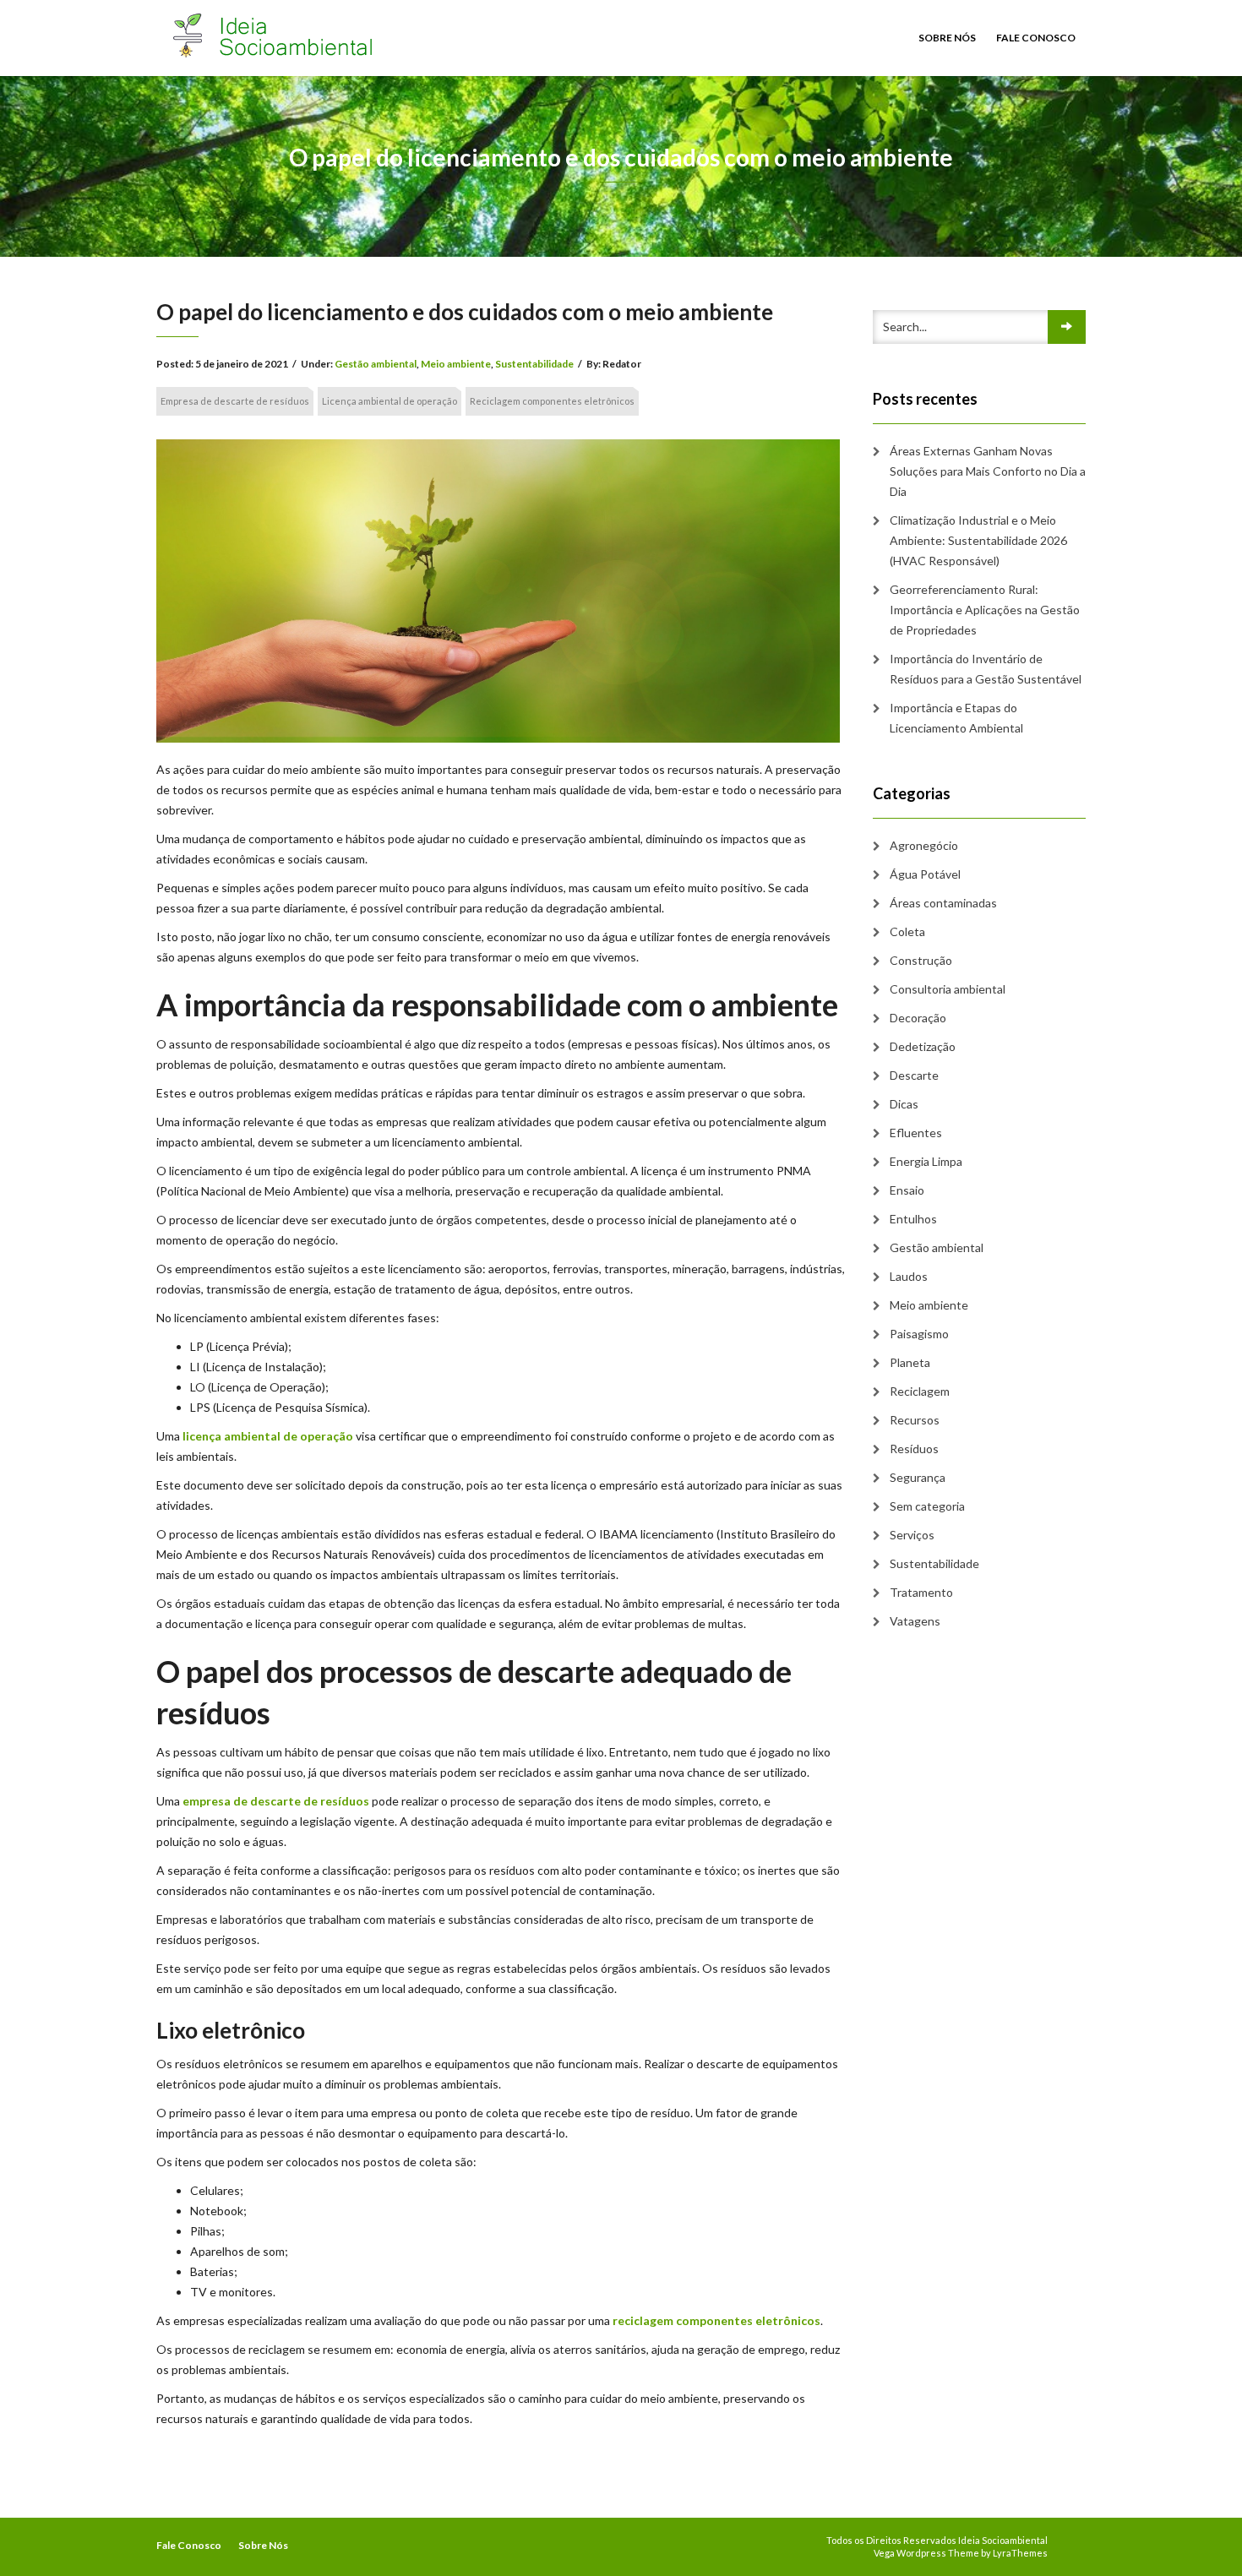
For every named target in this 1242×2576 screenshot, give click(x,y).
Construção (921, 960)
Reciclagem (920, 1391)
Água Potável (925, 874)
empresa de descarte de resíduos (276, 1801)
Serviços (912, 1535)
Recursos (915, 1420)
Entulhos (913, 1219)
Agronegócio (924, 845)
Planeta (910, 1362)
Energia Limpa (926, 1161)
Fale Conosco (1036, 38)
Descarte (914, 1075)
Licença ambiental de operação (389, 401)
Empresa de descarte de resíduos (235, 401)
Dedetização (923, 1046)
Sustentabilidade (534, 364)
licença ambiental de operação (268, 1436)
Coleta (907, 931)
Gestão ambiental (376, 364)
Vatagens (915, 1621)
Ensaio (907, 1190)
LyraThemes (1020, 2553)
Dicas (904, 1104)
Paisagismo (919, 1334)
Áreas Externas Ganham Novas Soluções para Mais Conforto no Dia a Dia (988, 471)
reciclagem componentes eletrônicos (716, 2320)
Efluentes (916, 1133)
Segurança (918, 1477)
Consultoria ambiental (948, 989)
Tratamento (921, 1592)
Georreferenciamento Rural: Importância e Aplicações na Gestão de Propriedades (985, 610)
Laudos (909, 1276)
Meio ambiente (456, 364)
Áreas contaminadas (943, 903)
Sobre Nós (947, 38)
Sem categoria (927, 1506)
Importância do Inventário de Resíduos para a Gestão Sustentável (986, 669)
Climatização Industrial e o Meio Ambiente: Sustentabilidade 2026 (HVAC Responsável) (978, 540)
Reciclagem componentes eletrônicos (552, 401)
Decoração (918, 1018)
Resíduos (914, 1449)
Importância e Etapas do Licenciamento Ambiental (956, 718)
